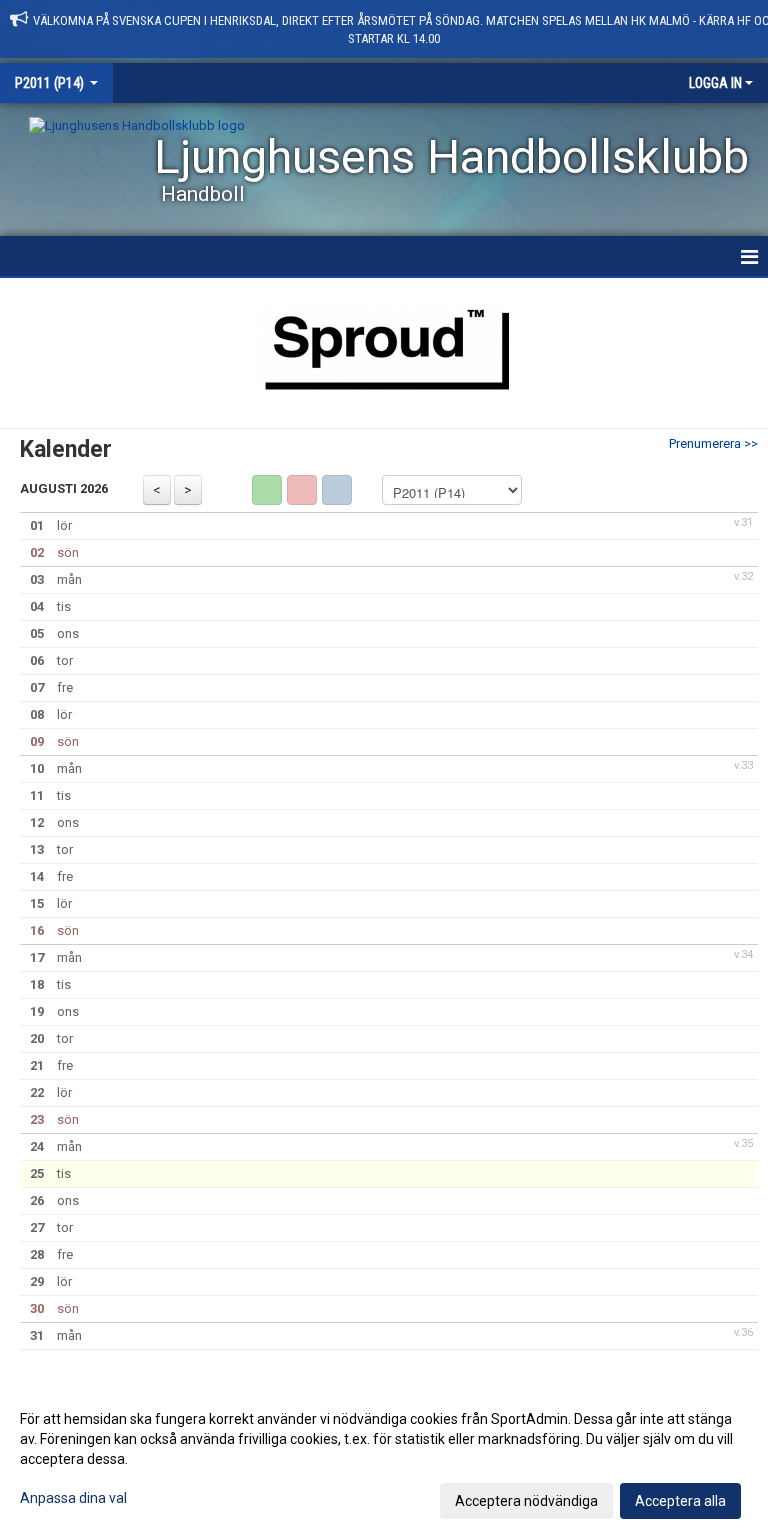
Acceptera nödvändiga (526, 1501)
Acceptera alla (680, 1501)
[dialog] (384, 1459)
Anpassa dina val (73, 1498)
